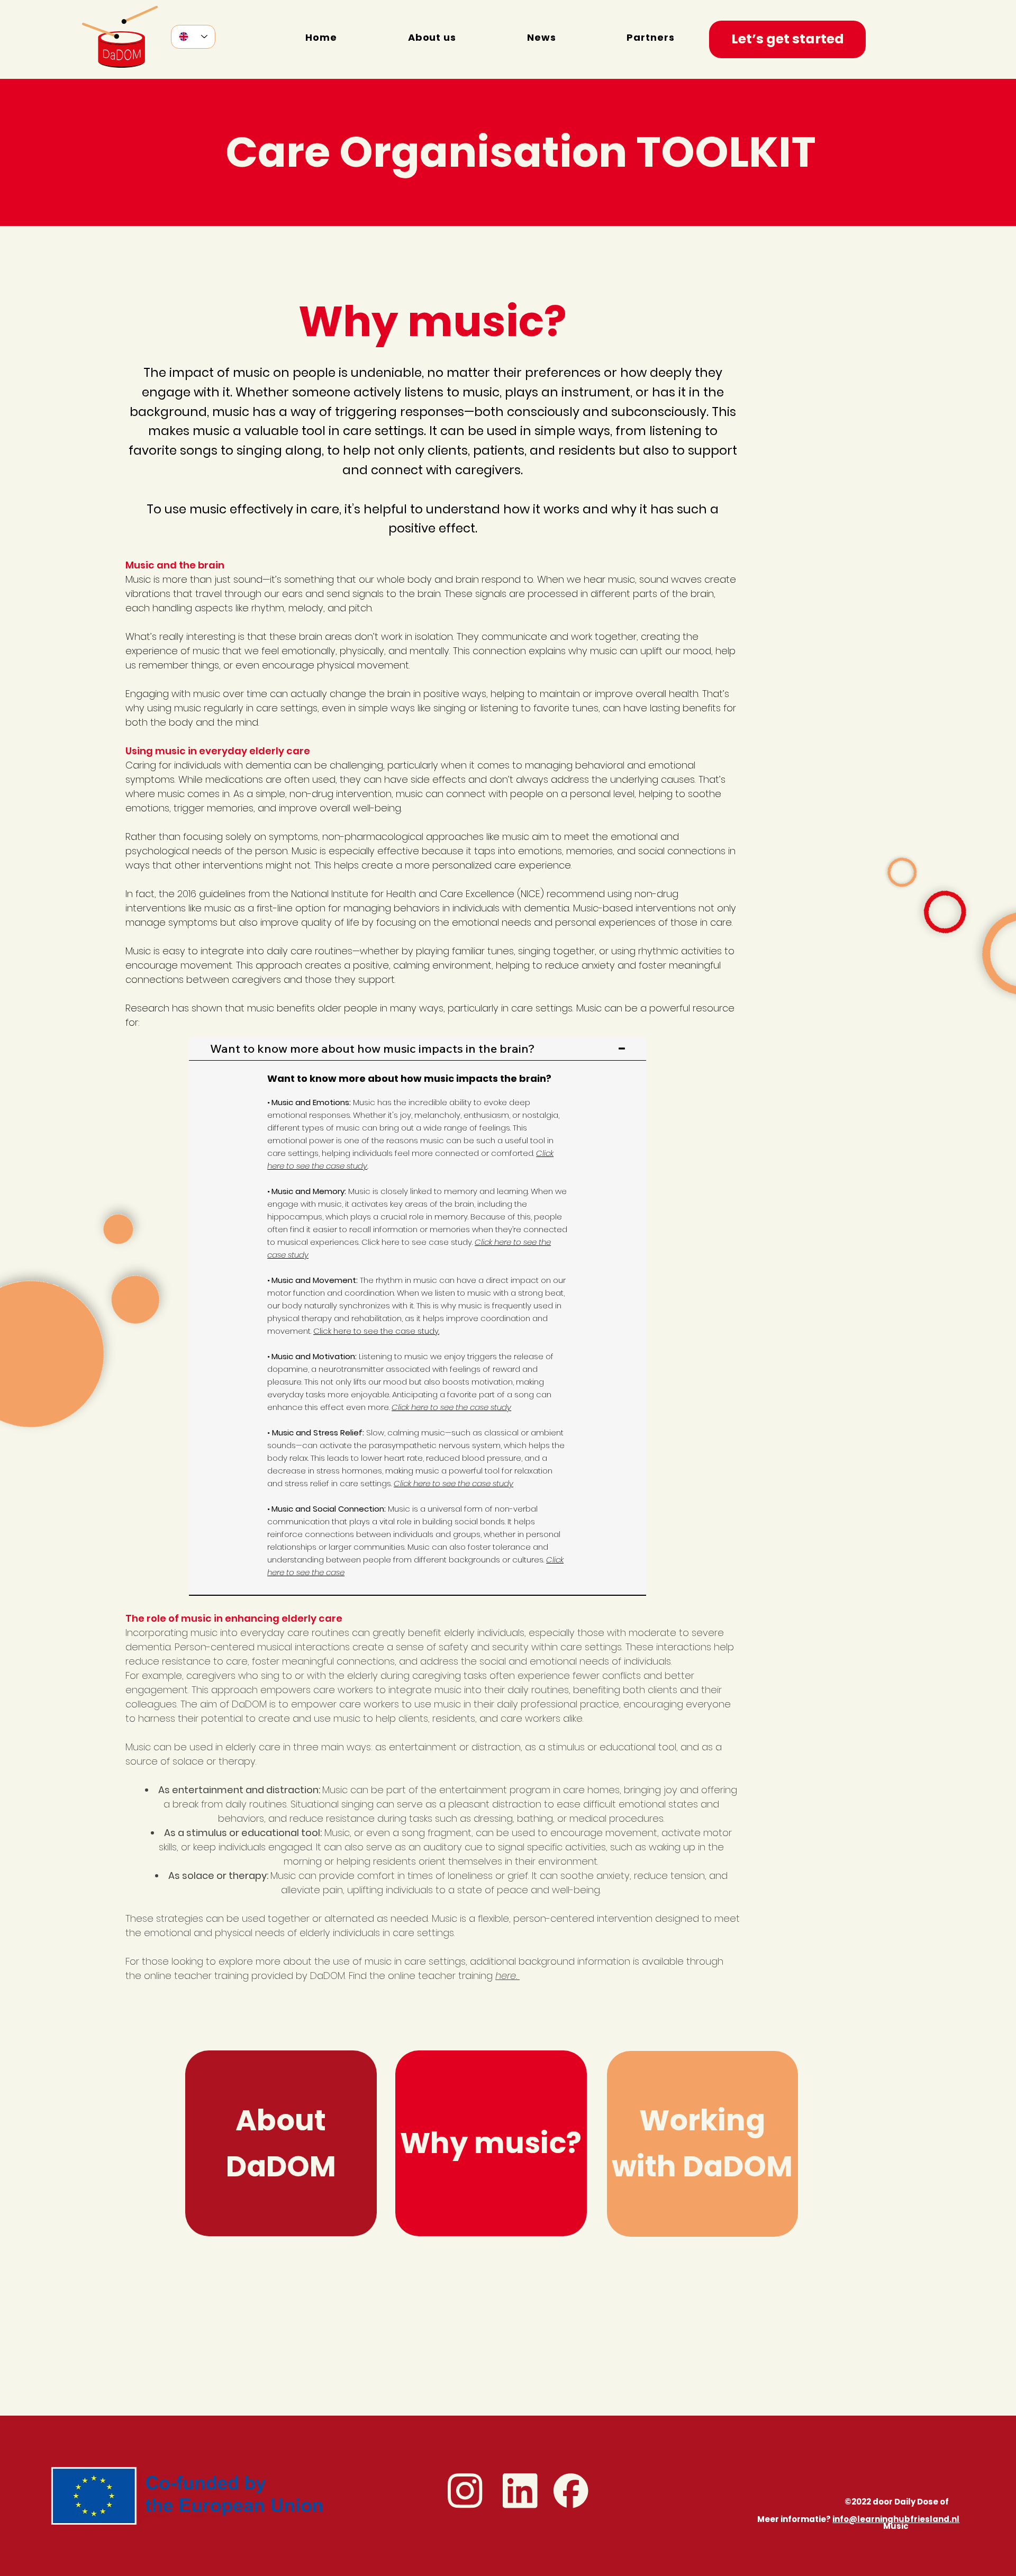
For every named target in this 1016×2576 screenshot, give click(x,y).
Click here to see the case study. (376, 1331)
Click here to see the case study (451, 1407)
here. (506, 1976)
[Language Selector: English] (193, 37)
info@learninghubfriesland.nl (896, 2519)
